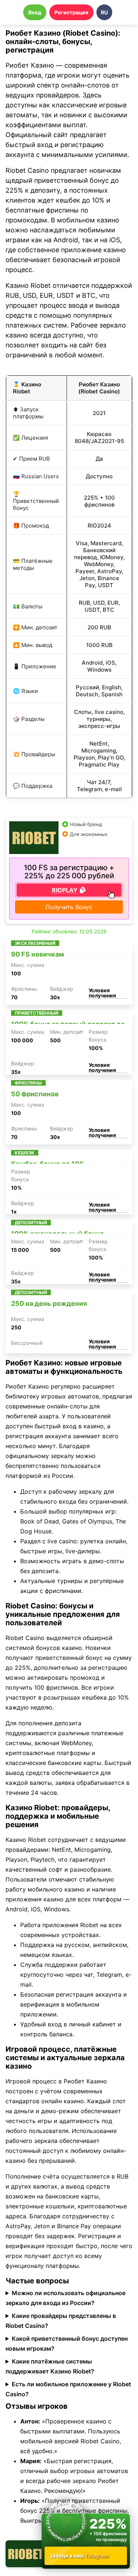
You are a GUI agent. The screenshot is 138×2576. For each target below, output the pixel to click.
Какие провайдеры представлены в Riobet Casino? (61, 2321)
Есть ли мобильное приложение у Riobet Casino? (68, 2389)
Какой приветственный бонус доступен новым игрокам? (67, 2343)
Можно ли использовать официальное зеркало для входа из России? (66, 2298)
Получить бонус (69, 907)
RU (104, 12)
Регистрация (71, 12)
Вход (35, 12)
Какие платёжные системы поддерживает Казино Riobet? (50, 2366)
